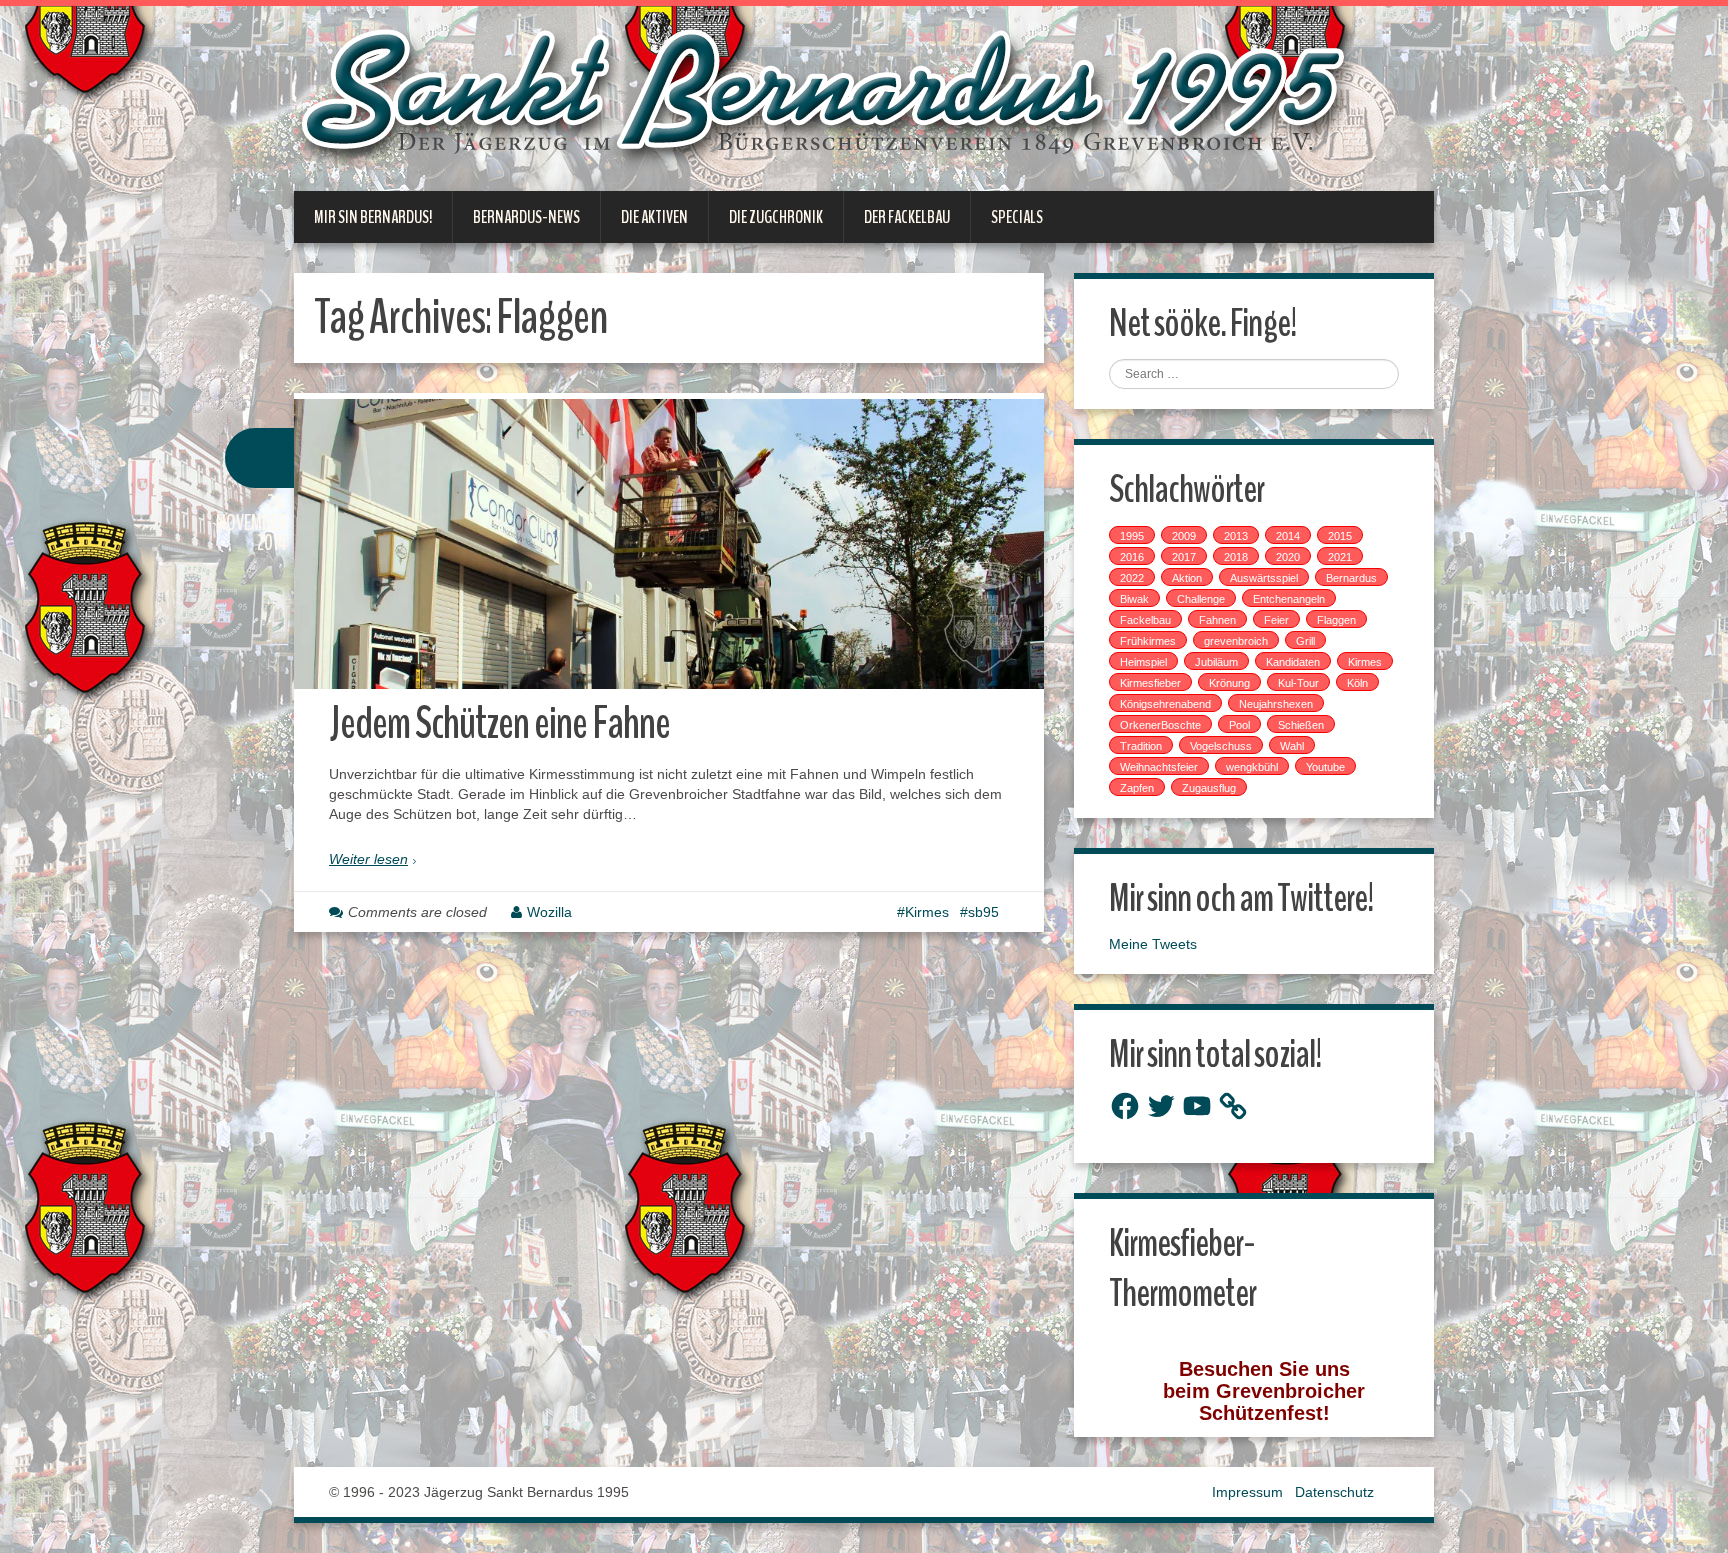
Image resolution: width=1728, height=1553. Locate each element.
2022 (1132, 578)
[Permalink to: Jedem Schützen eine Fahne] (669, 544)
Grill (1305, 641)
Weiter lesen (368, 859)
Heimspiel (1143, 662)
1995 (1132, 536)
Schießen (1301, 725)
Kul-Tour (1298, 683)
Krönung (1229, 683)
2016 (1132, 557)
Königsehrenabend (1165, 704)
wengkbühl (1252, 767)
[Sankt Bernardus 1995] (828, 97)
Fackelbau (1145, 620)
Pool (1239, 725)
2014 (1288, 536)
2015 (1340, 536)
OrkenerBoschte (1160, 725)
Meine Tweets (1153, 944)
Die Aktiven (654, 217)
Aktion (1187, 578)
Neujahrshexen (1276, 704)
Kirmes (927, 912)
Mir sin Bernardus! (373, 217)
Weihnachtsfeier (1159, 767)
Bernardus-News (526, 217)
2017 (1184, 557)
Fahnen (1217, 620)
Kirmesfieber (1150, 683)
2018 (1236, 557)
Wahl (1292, 746)
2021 (1340, 557)
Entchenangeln (1289, 599)
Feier (1276, 620)
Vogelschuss (1221, 746)
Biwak (1134, 599)
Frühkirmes (1148, 641)
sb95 (983, 912)
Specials (1017, 217)
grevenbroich (1236, 641)
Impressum (1247, 1492)
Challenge (1201, 599)
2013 (1236, 536)
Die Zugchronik (776, 217)
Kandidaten (1293, 662)
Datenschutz (1334, 1492)
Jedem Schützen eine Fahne (499, 723)
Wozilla (549, 912)
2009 (1184, 536)
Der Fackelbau (907, 217)
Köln (1357, 683)
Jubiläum (1216, 662)
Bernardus (1351, 578)
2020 (1288, 557)
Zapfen (1137, 788)
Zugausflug (1209, 788)
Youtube (1325, 767)
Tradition (1141, 746)
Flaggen (1336, 620)
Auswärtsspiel (1264, 578)
